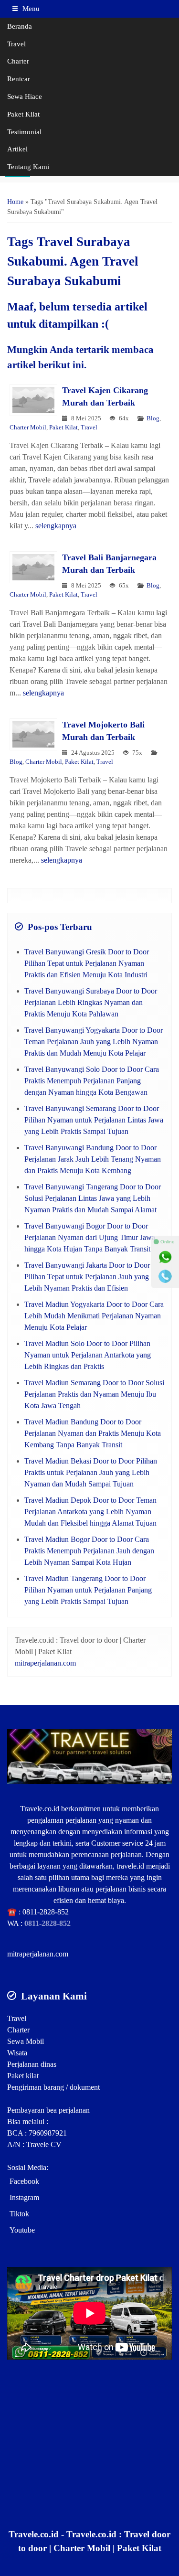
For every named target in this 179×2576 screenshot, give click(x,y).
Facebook (24, 2181)
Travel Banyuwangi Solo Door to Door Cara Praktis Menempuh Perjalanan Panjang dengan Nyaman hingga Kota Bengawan (92, 1081)
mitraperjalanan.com (45, 1663)
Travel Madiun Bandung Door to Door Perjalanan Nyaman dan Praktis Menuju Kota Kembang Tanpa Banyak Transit (93, 1433)
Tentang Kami (28, 166)
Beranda (20, 26)
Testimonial (24, 132)
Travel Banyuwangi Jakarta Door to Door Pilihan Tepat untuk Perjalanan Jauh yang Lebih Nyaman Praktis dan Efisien (87, 1277)
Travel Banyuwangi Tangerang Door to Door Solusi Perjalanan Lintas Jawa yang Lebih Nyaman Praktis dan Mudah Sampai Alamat (93, 1198)
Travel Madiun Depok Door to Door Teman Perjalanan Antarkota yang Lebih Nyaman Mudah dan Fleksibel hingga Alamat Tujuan (90, 1512)
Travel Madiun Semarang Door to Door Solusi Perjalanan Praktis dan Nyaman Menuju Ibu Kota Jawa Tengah (94, 1394)
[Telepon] (165, 1276)
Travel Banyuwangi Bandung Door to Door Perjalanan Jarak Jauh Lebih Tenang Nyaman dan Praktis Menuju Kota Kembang (93, 1159)
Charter (18, 61)
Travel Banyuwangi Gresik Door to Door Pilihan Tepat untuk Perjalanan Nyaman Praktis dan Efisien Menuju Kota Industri (87, 963)
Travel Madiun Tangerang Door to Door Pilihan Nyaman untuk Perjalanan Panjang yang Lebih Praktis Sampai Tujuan (88, 1590)
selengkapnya (56, 526)
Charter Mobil (28, 428)
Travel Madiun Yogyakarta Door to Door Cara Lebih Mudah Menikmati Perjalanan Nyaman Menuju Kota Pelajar (94, 1316)
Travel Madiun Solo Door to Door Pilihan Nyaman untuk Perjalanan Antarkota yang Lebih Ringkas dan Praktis (88, 1355)
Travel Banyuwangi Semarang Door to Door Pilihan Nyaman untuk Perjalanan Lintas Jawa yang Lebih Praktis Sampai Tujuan (94, 1120)
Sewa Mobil (26, 2041)
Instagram (24, 2197)
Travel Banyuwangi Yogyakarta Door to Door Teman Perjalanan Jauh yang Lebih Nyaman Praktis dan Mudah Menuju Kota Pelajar (94, 1042)
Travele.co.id (40, 1809)
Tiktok (19, 2214)
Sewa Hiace (25, 96)
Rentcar (19, 79)
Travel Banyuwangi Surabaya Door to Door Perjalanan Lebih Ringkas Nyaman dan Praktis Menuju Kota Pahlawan (91, 1002)
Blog (153, 418)
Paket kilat (23, 2076)
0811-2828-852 (46, 1912)
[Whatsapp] (165, 1257)
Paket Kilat (23, 114)
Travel (16, 44)
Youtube (22, 2230)
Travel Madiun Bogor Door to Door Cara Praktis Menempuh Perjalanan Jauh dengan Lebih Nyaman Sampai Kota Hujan (89, 1551)
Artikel (17, 149)
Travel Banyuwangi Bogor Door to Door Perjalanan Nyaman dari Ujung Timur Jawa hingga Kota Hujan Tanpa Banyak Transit (90, 1237)
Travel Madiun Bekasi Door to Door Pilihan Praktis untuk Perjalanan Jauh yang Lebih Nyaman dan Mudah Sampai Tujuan (91, 1472)
